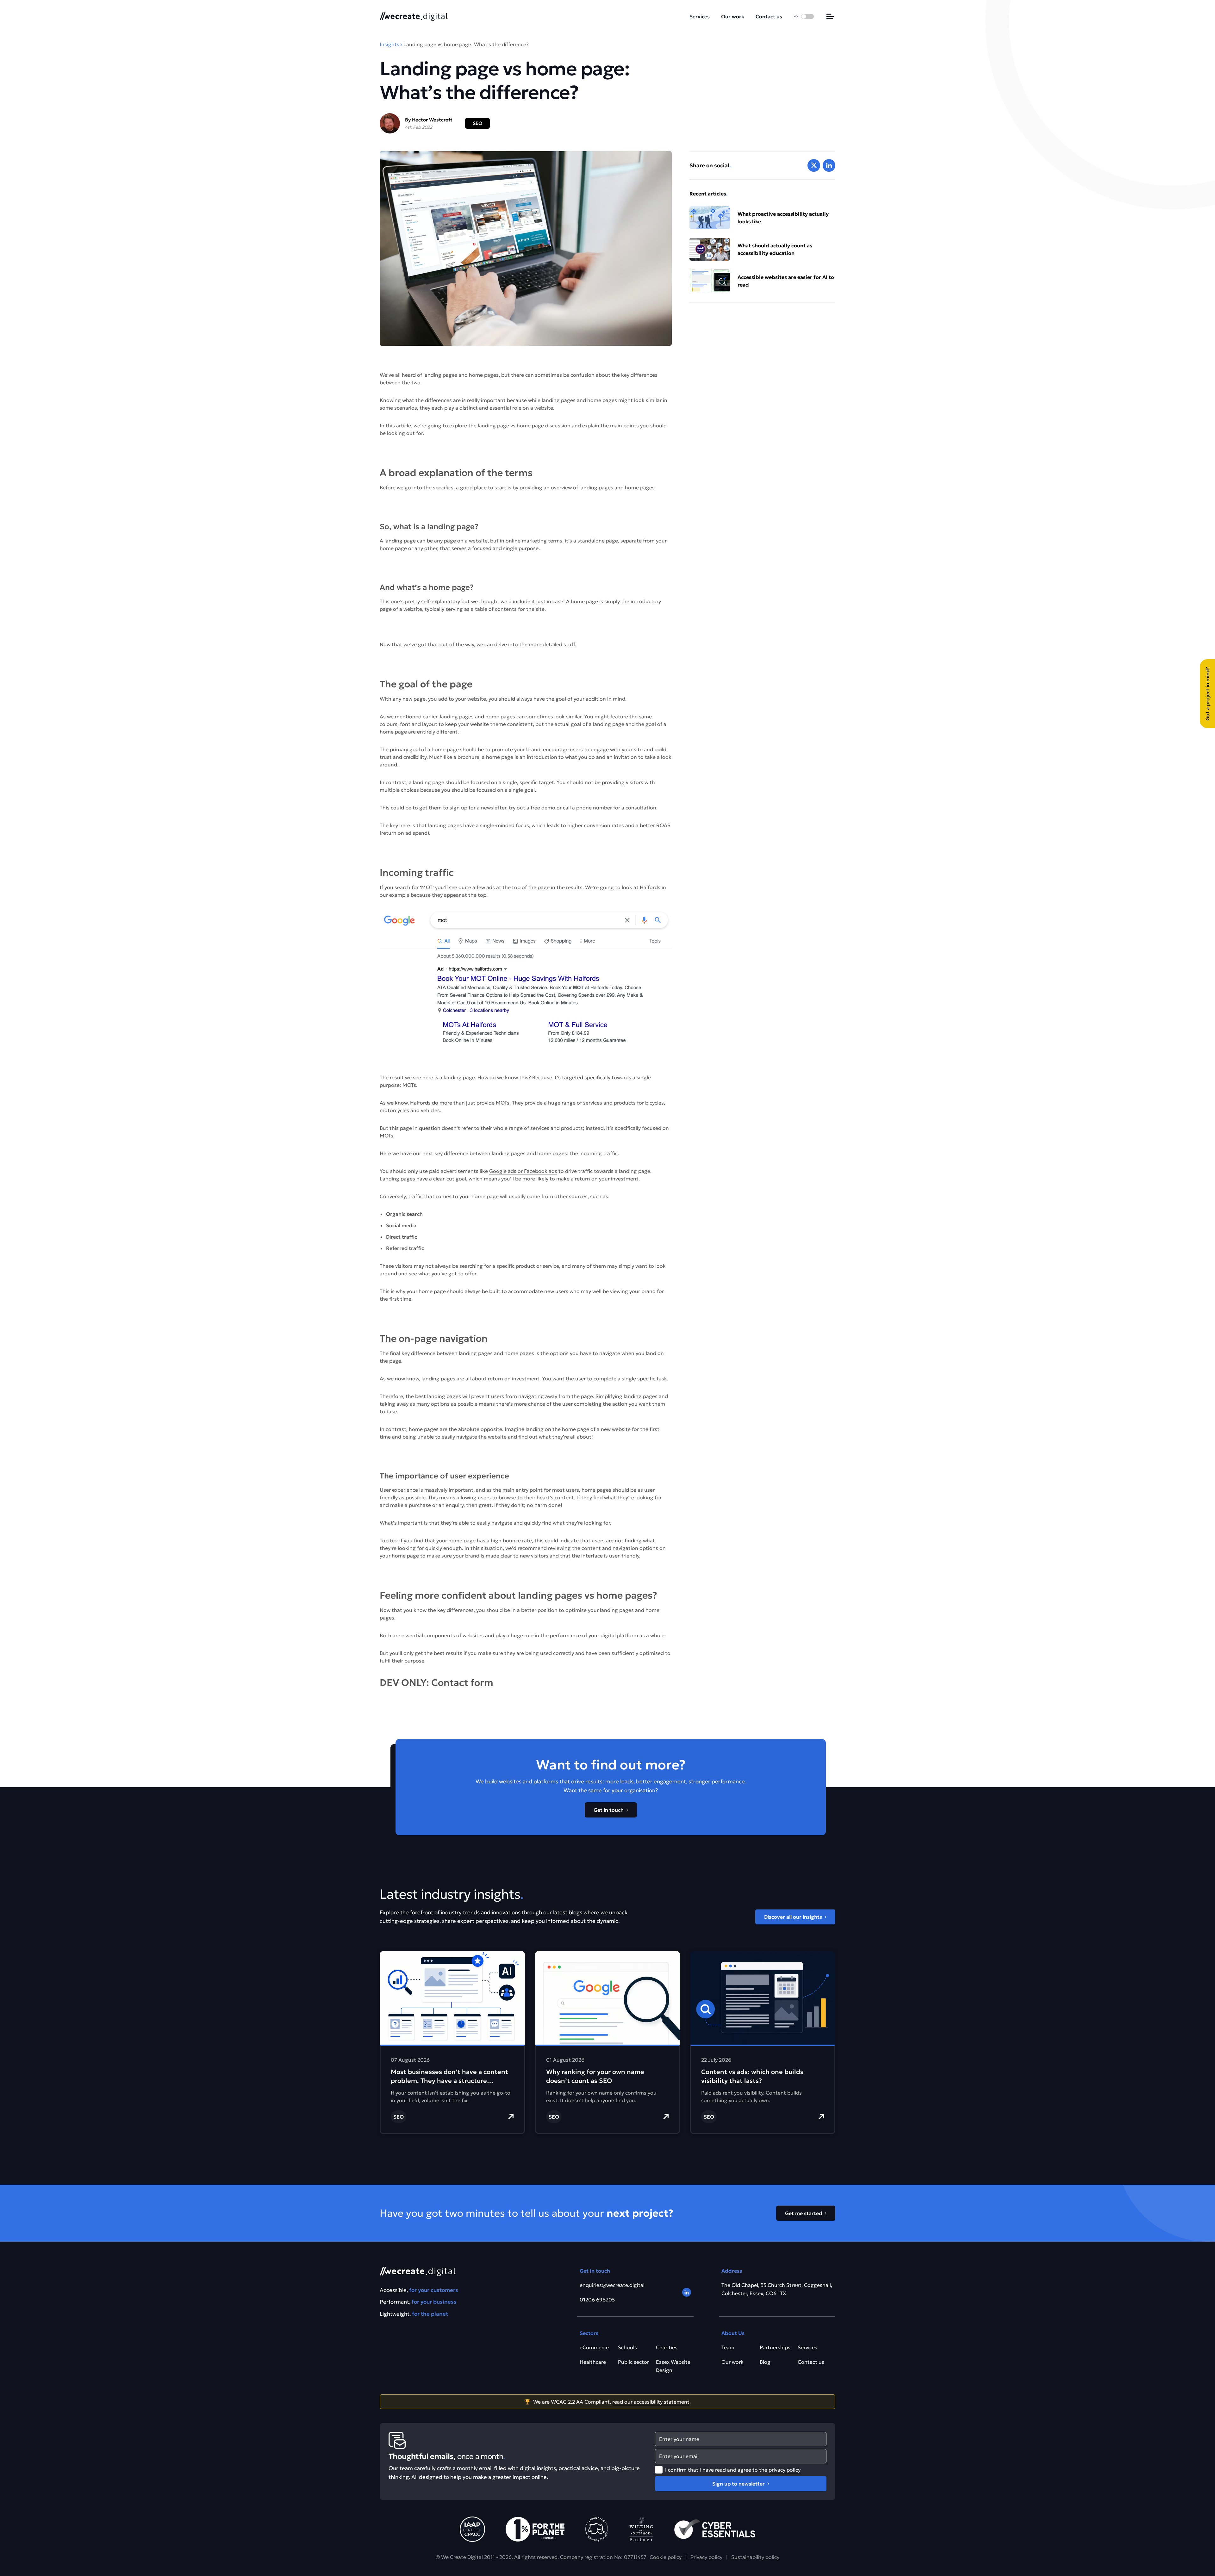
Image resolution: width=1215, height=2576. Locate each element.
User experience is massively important (427, 1490)
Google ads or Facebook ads (523, 1171)
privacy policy (785, 2470)
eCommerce (594, 2347)
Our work (733, 16)
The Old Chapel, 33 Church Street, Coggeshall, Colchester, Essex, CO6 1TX (777, 2289)
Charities (667, 2347)
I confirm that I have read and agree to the (733, 2470)
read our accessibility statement (651, 2402)
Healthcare (593, 2362)
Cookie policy (666, 2557)
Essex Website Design (673, 2366)
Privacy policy (706, 2557)
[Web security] (715, 2529)
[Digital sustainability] (641, 2529)
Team (728, 2347)
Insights (389, 44)
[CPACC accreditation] (472, 2529)
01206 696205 (597, 2300)
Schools (627, 2347)
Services (700, 16)
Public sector (633, 2362)
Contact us (769, 16)
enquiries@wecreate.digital (612, 2285)
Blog (765, 2362)
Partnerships (775, 2347)
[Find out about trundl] (597, 2529)
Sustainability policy (755, 2557)
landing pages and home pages (461, 375)
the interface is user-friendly (605, 1556)
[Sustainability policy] (535, 2529)
